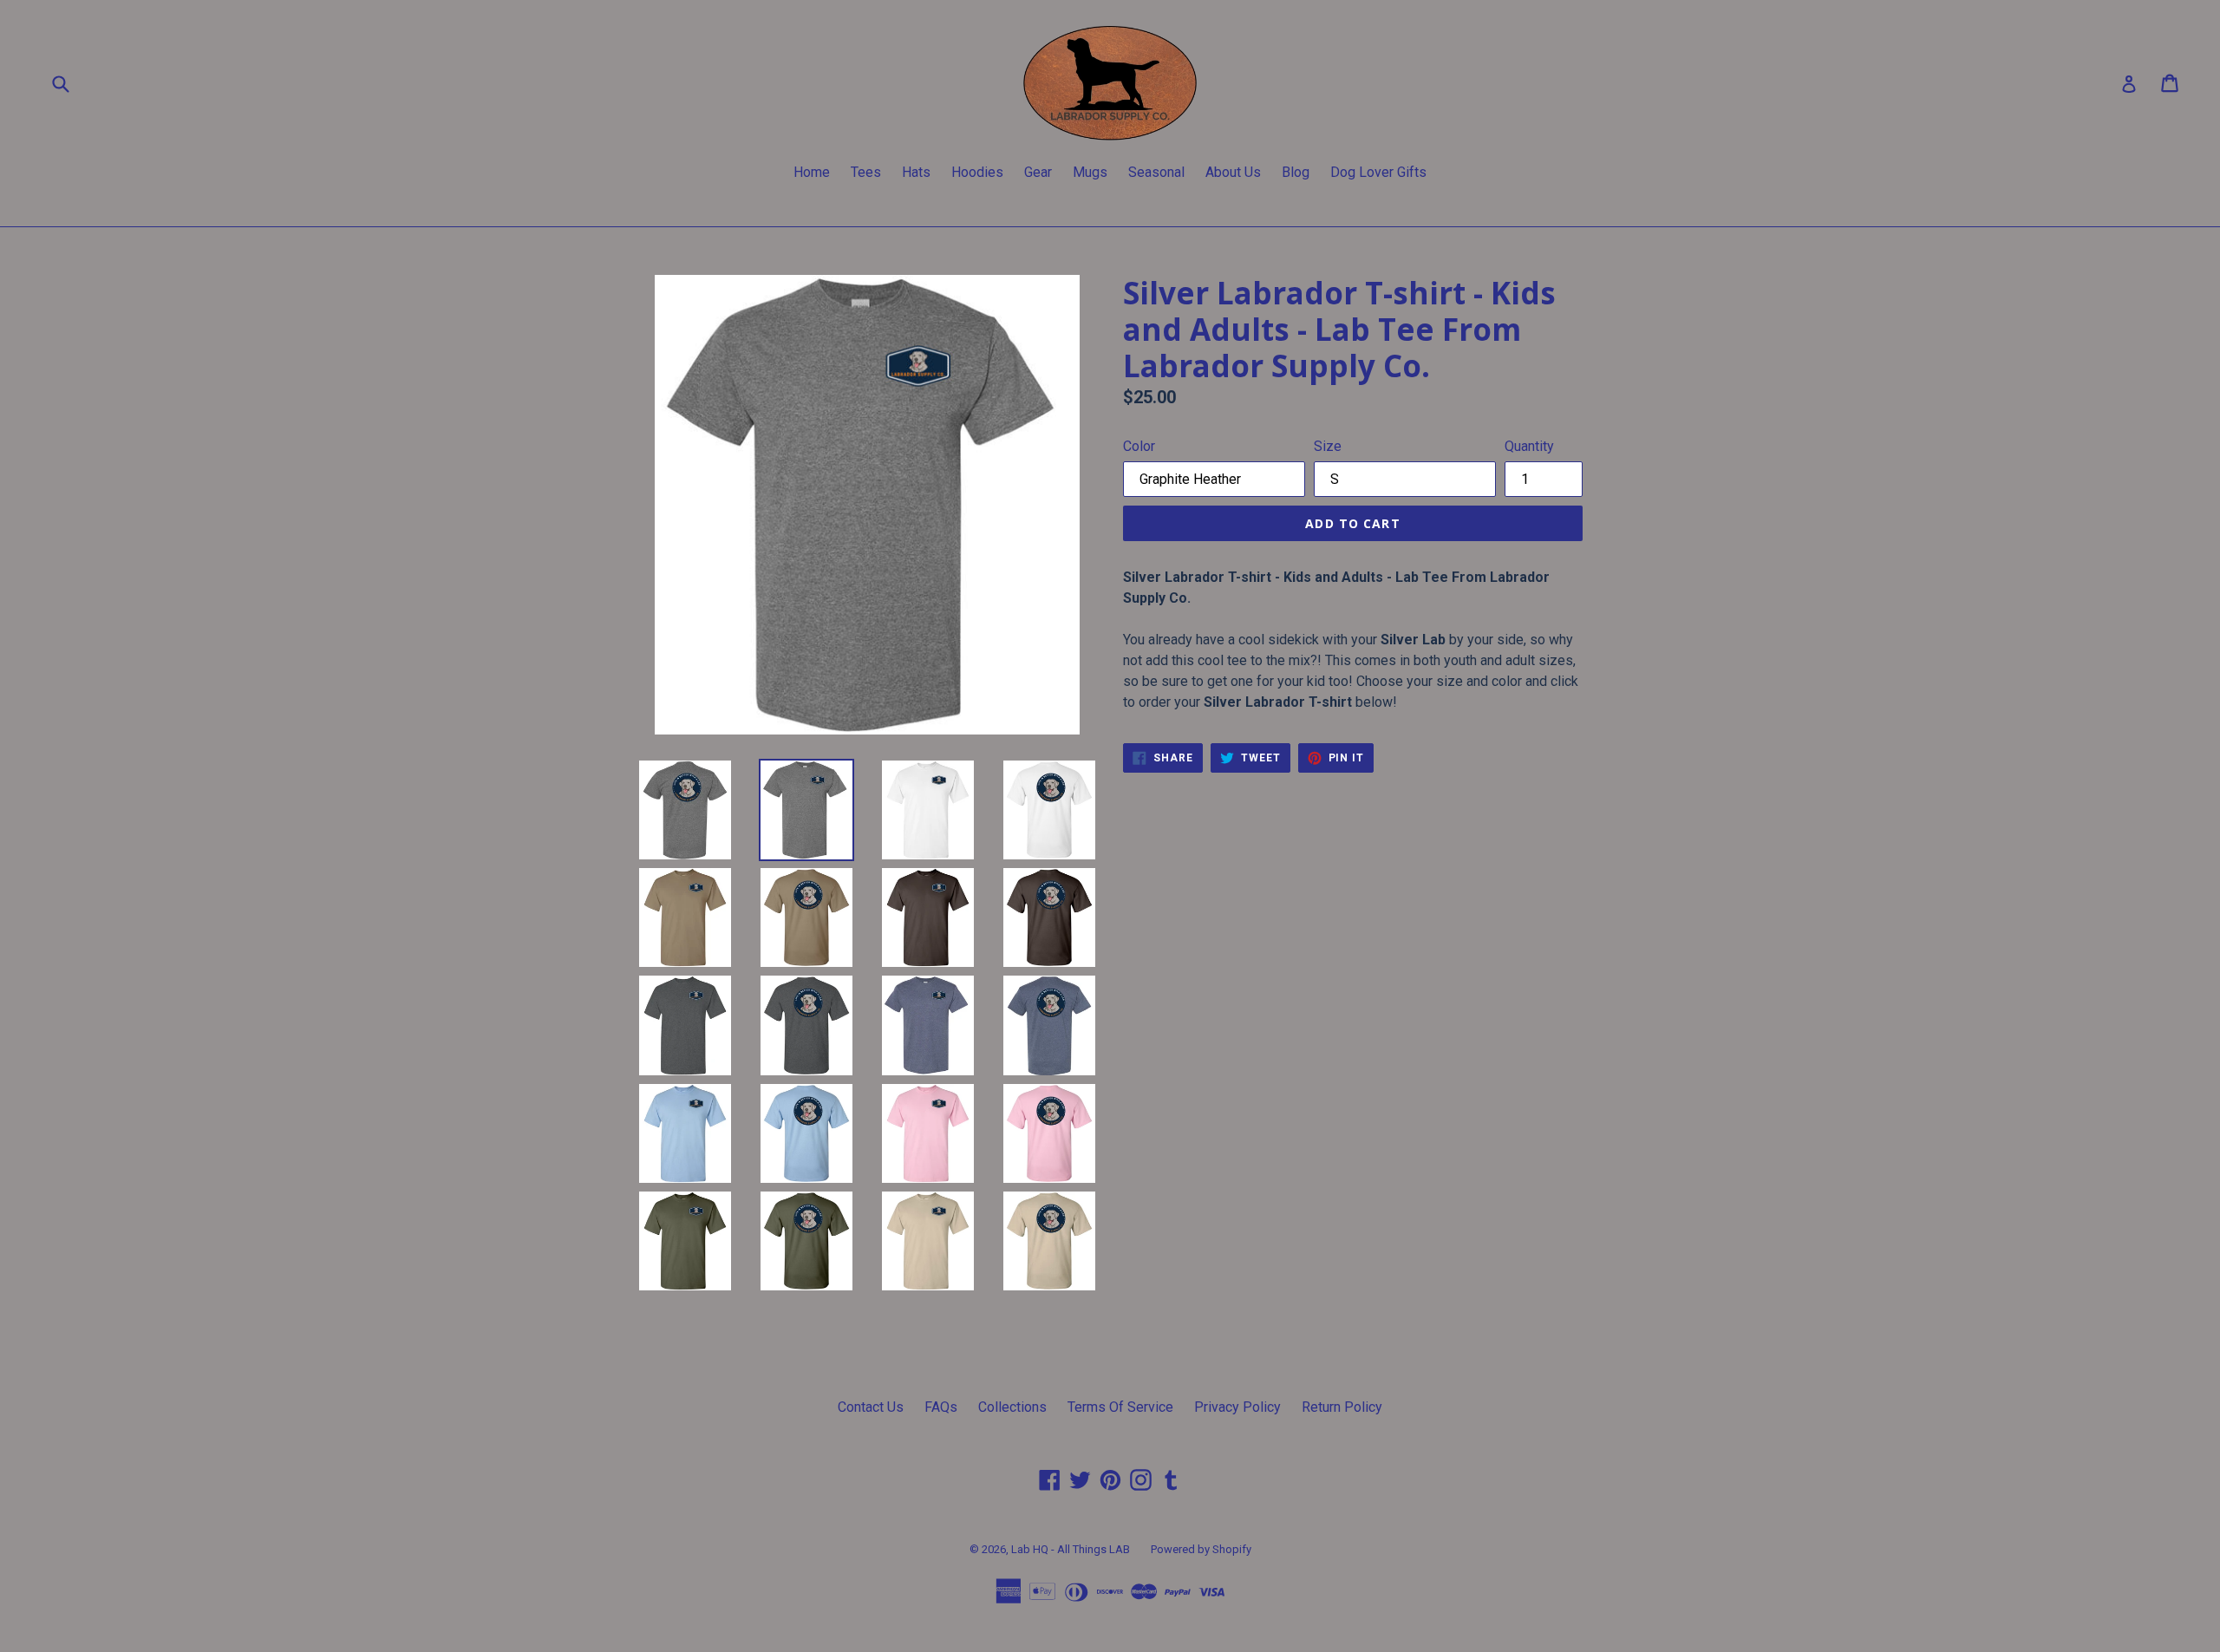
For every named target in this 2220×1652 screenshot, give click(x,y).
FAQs (941, 1407)
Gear (1038, 172)
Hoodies (977, 172)
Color (1139, 446)
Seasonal (1156, 172)
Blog (1296, 172)
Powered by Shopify (1201, 1549)
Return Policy (1342, 1407)
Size (1328, 446)
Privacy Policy (1237, 1407)
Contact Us (871, 1407)
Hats (916, 172)
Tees (866, 172)
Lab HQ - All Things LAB (1071, 1549)
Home (812, 172)
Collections (1012, 1407)
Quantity (1529, 446)
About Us (1233, 172)
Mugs (1090, 172)
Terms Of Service (1120, 1407)
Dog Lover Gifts (1378, 172)
